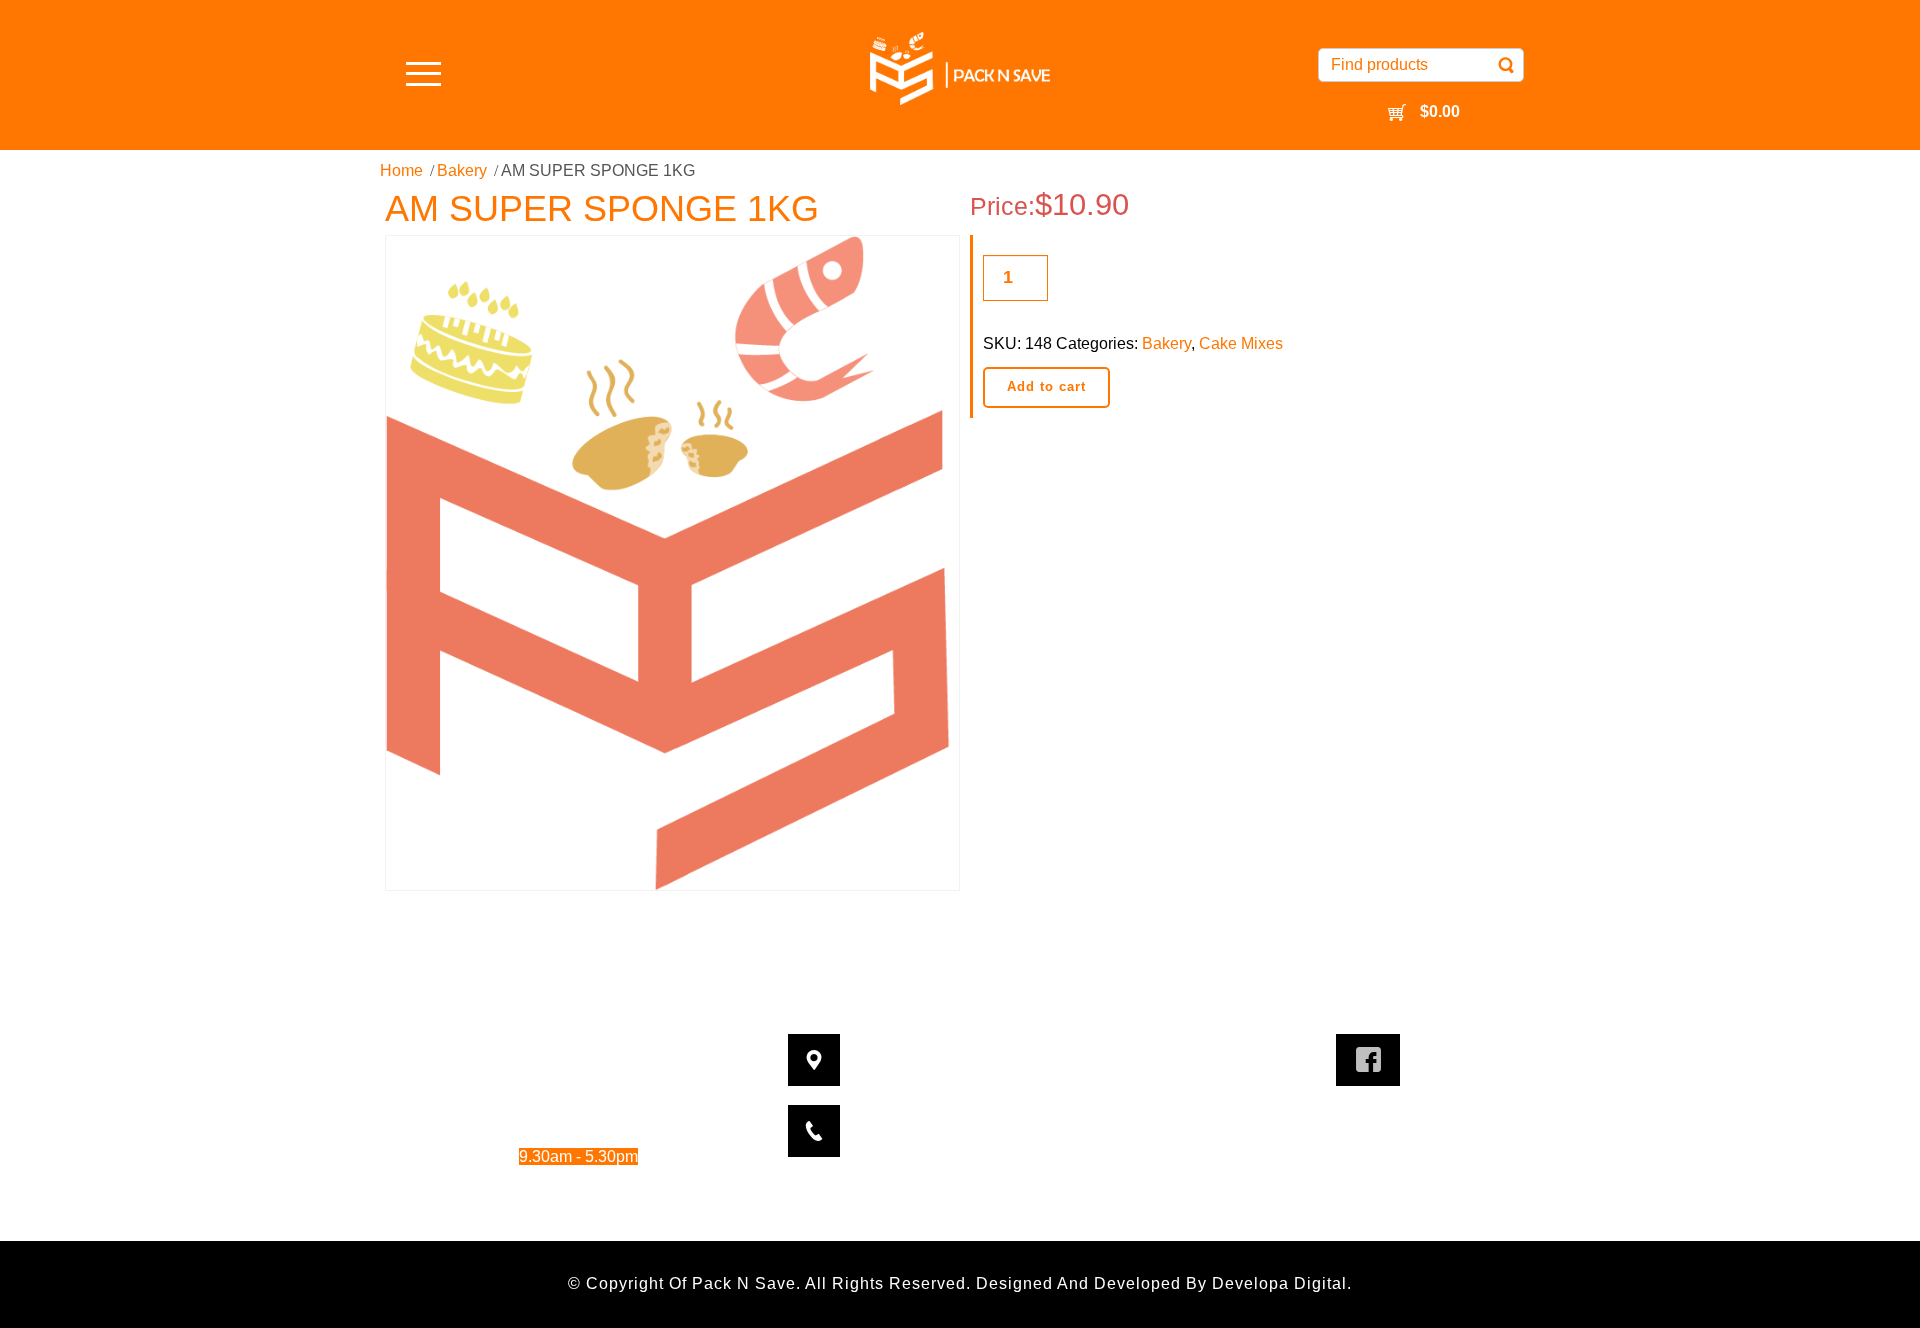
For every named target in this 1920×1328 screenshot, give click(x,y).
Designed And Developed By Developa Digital (1161, 1283)
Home (401, 170)
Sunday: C (532, 1211)
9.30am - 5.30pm (598, 1102)
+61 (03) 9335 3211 (994, 1118)
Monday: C (532, 1047)
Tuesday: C (532, 1075)
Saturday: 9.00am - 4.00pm (552, 1183)
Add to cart (1046, 386)
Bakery (462, 170)
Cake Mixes (1241, 343)
